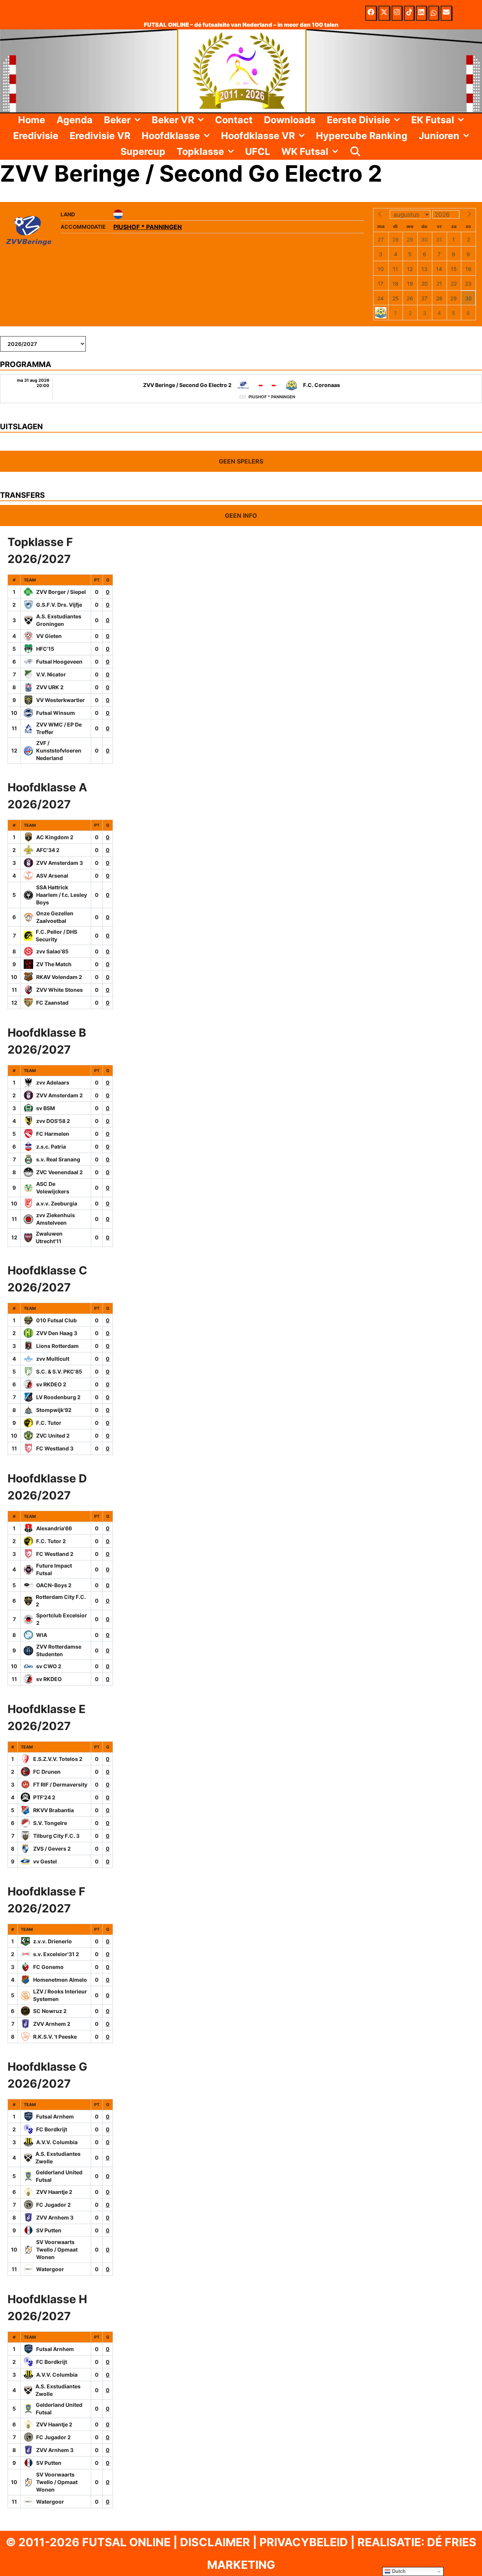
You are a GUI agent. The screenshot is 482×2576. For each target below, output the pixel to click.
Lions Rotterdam (57, 1346)
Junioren (439, 136)
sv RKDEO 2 (51, 1384)
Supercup (143, 151)
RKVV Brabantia (53, 1810)
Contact (234, 120)
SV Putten (49, 2230)
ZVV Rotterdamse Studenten (59, 1650)
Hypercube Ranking (362, 136)
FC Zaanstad (52, 1003)
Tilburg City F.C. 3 (56, 1836)
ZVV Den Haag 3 (57, 1333)
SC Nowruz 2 (50, 2011)
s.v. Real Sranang (58, 1159)
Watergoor (50, 2269)
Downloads (290, 120)
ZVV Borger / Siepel (61, 592)
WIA (42, 1635)
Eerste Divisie (358, 120)
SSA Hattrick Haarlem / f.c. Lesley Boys (62, 895)
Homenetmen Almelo (60, 1980)
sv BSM (46, 1108)
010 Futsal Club (56, 1320)
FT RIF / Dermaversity (60, 1784)
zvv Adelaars (53, 1082)
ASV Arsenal (52, 876)
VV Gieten (49, 636)
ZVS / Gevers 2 (52, 1849)
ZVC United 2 (53, 1436)
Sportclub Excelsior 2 (62, 1619)
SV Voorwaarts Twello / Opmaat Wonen (57, 2249)
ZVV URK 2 (50, 687)
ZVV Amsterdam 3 (59, 863)
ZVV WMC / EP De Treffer (59, 728)
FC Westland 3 (55, 1448)
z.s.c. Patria (51, 1147)
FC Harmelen (53, 1134)
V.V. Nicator (51, 674)
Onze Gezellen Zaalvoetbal (55, 917)
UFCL (258, 151)
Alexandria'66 (54, 1528)
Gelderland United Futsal (59, 2176)
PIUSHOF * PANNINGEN (148, 227)
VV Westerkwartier (60, 700)
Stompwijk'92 (54, 1410)
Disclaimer (215, 2542)
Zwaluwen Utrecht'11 (49, 1237)
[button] (138, 120)
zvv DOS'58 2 (53, 1121)
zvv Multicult (53, 1359)
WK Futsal (305, 151)
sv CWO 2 (49, 1666)
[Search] (355, 151)
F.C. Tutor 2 (51, 1541)
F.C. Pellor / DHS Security (56, 935)
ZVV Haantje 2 (54, 2192)
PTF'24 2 (44, 1797)
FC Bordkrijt (52, 2129)
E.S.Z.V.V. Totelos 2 (58, 1759)
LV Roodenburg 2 (58, 1397)
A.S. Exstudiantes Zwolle (58, 2158)
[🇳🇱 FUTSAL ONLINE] (241, 70)
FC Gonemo (48, 1967)
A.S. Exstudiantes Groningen (59, 620)
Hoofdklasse (171, 136)
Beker (117, 120)
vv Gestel (45, 1861)
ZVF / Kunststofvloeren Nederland (59, 750)
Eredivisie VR (100, 136)
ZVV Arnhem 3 (55, 2217)
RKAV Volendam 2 (59, 977)
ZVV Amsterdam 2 (59, 1095)
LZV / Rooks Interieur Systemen (60, 1995)
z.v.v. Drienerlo (53, 1941)
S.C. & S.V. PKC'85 (59, 1371)
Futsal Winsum (56, 713)
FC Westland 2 (55, 1554)
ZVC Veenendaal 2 (59, 1172)
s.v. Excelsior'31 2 (56, 1954)
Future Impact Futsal (54, 1569)
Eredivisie (36, 136)
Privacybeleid (304, 2542)
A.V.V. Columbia (57, 2142)
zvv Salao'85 (52, 951)
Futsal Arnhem (55, 2116)
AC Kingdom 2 (55, 837)
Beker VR (173, 120)
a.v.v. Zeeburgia (57, 1203)
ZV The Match (54, 964)
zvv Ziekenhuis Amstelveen (56, 1219)
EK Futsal (433, 120)
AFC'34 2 (48, 850)
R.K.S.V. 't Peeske (55, 2037)
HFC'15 (45, 649)
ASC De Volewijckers (53, 1188)
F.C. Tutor (49, 1423)
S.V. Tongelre (50, 1823)
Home (32, 120)
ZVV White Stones (59, 990)
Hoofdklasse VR (258, 136)
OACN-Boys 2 (54, 1585)
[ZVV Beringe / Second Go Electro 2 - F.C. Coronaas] (241, 389)
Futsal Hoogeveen (59, 662)
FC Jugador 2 (53, 2205)
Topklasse (200, 151)
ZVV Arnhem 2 (52, 2024)
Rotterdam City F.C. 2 (61, 1601)
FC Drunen (47, 1772)
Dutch (398, 2571)
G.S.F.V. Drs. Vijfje (59, 605)
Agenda (75, 120)
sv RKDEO (49, 1679)
